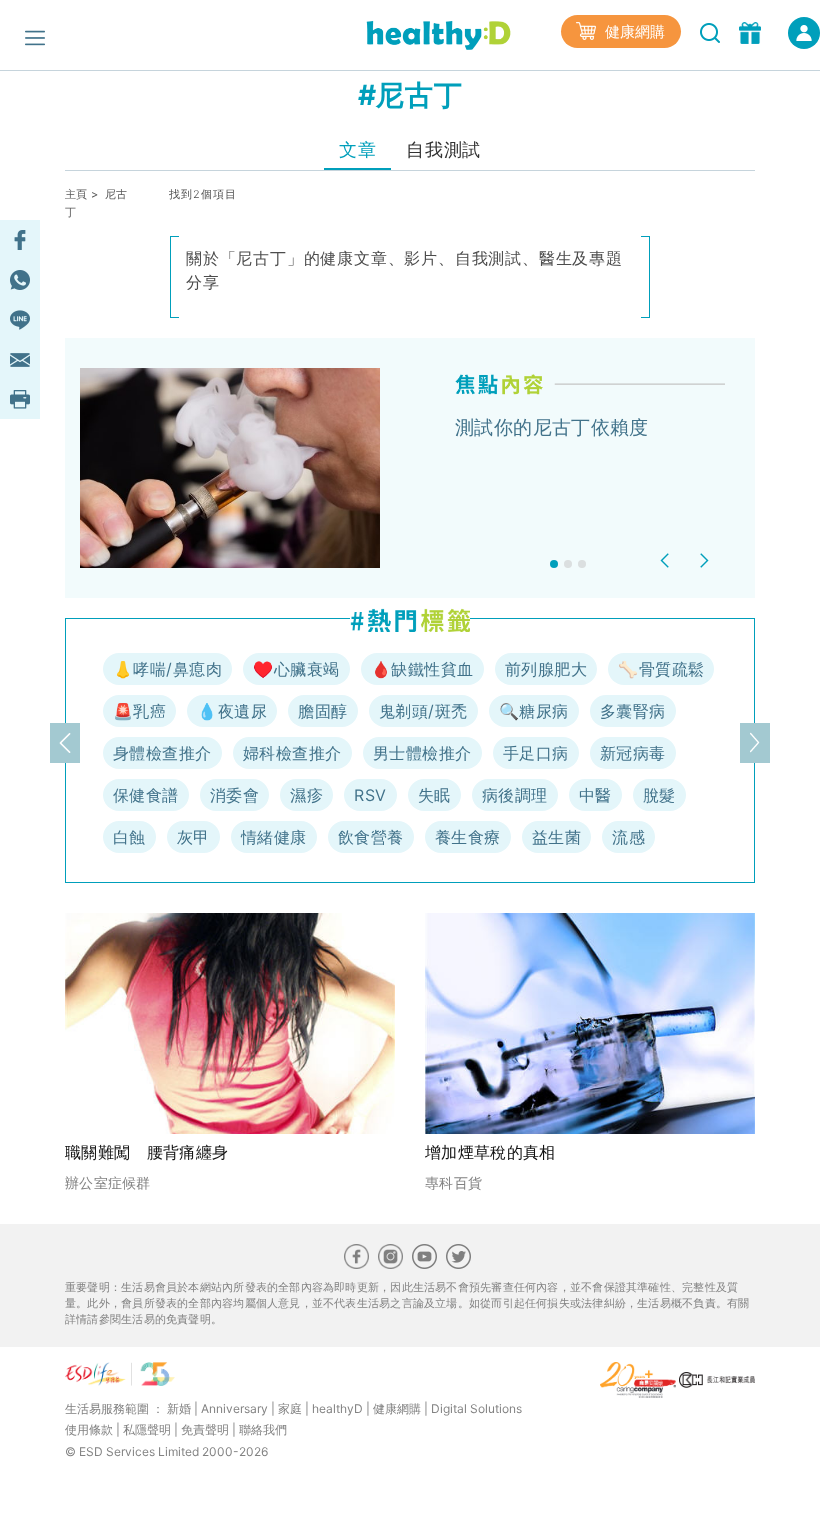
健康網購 (633, 31)
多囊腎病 (633, 711)
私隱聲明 (147, 1429)
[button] (667, 560)
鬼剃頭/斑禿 (423, 711)
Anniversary (234, 1408)
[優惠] (752, 31)
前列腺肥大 (546, 669)
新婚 (179, 1408)
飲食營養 (371, 837)
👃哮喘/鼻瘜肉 (167, 669)
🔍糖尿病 (534, 711)
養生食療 (468, 837)
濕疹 (306, 795)
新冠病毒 (633, 753)
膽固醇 (322, 711)
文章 (357, 149)
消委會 (234, 795)
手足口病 (536, 753)
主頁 (76, 194)
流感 (628, 837)
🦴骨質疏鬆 (661, 669)
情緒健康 (274, 837)
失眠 (434, 795)
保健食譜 (146, 795)
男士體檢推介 (422, 753)
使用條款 (89, 1429)
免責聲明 (205, 1429)
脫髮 (659, 795)
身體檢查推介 (162, 753)
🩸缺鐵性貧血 (422, 669)
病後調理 (515, 795)
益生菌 (556, 837)
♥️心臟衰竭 (296, 669)
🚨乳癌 (139, 711)
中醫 (595, 795)
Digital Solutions (476, 1408)
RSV (370, 795)
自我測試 (443, 149)
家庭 (290, 1408)
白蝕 (129, 837)
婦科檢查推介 (292, 753)
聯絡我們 (263, 1429)
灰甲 (193, 837)
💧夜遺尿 (232, 711)
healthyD (337, 1408)
